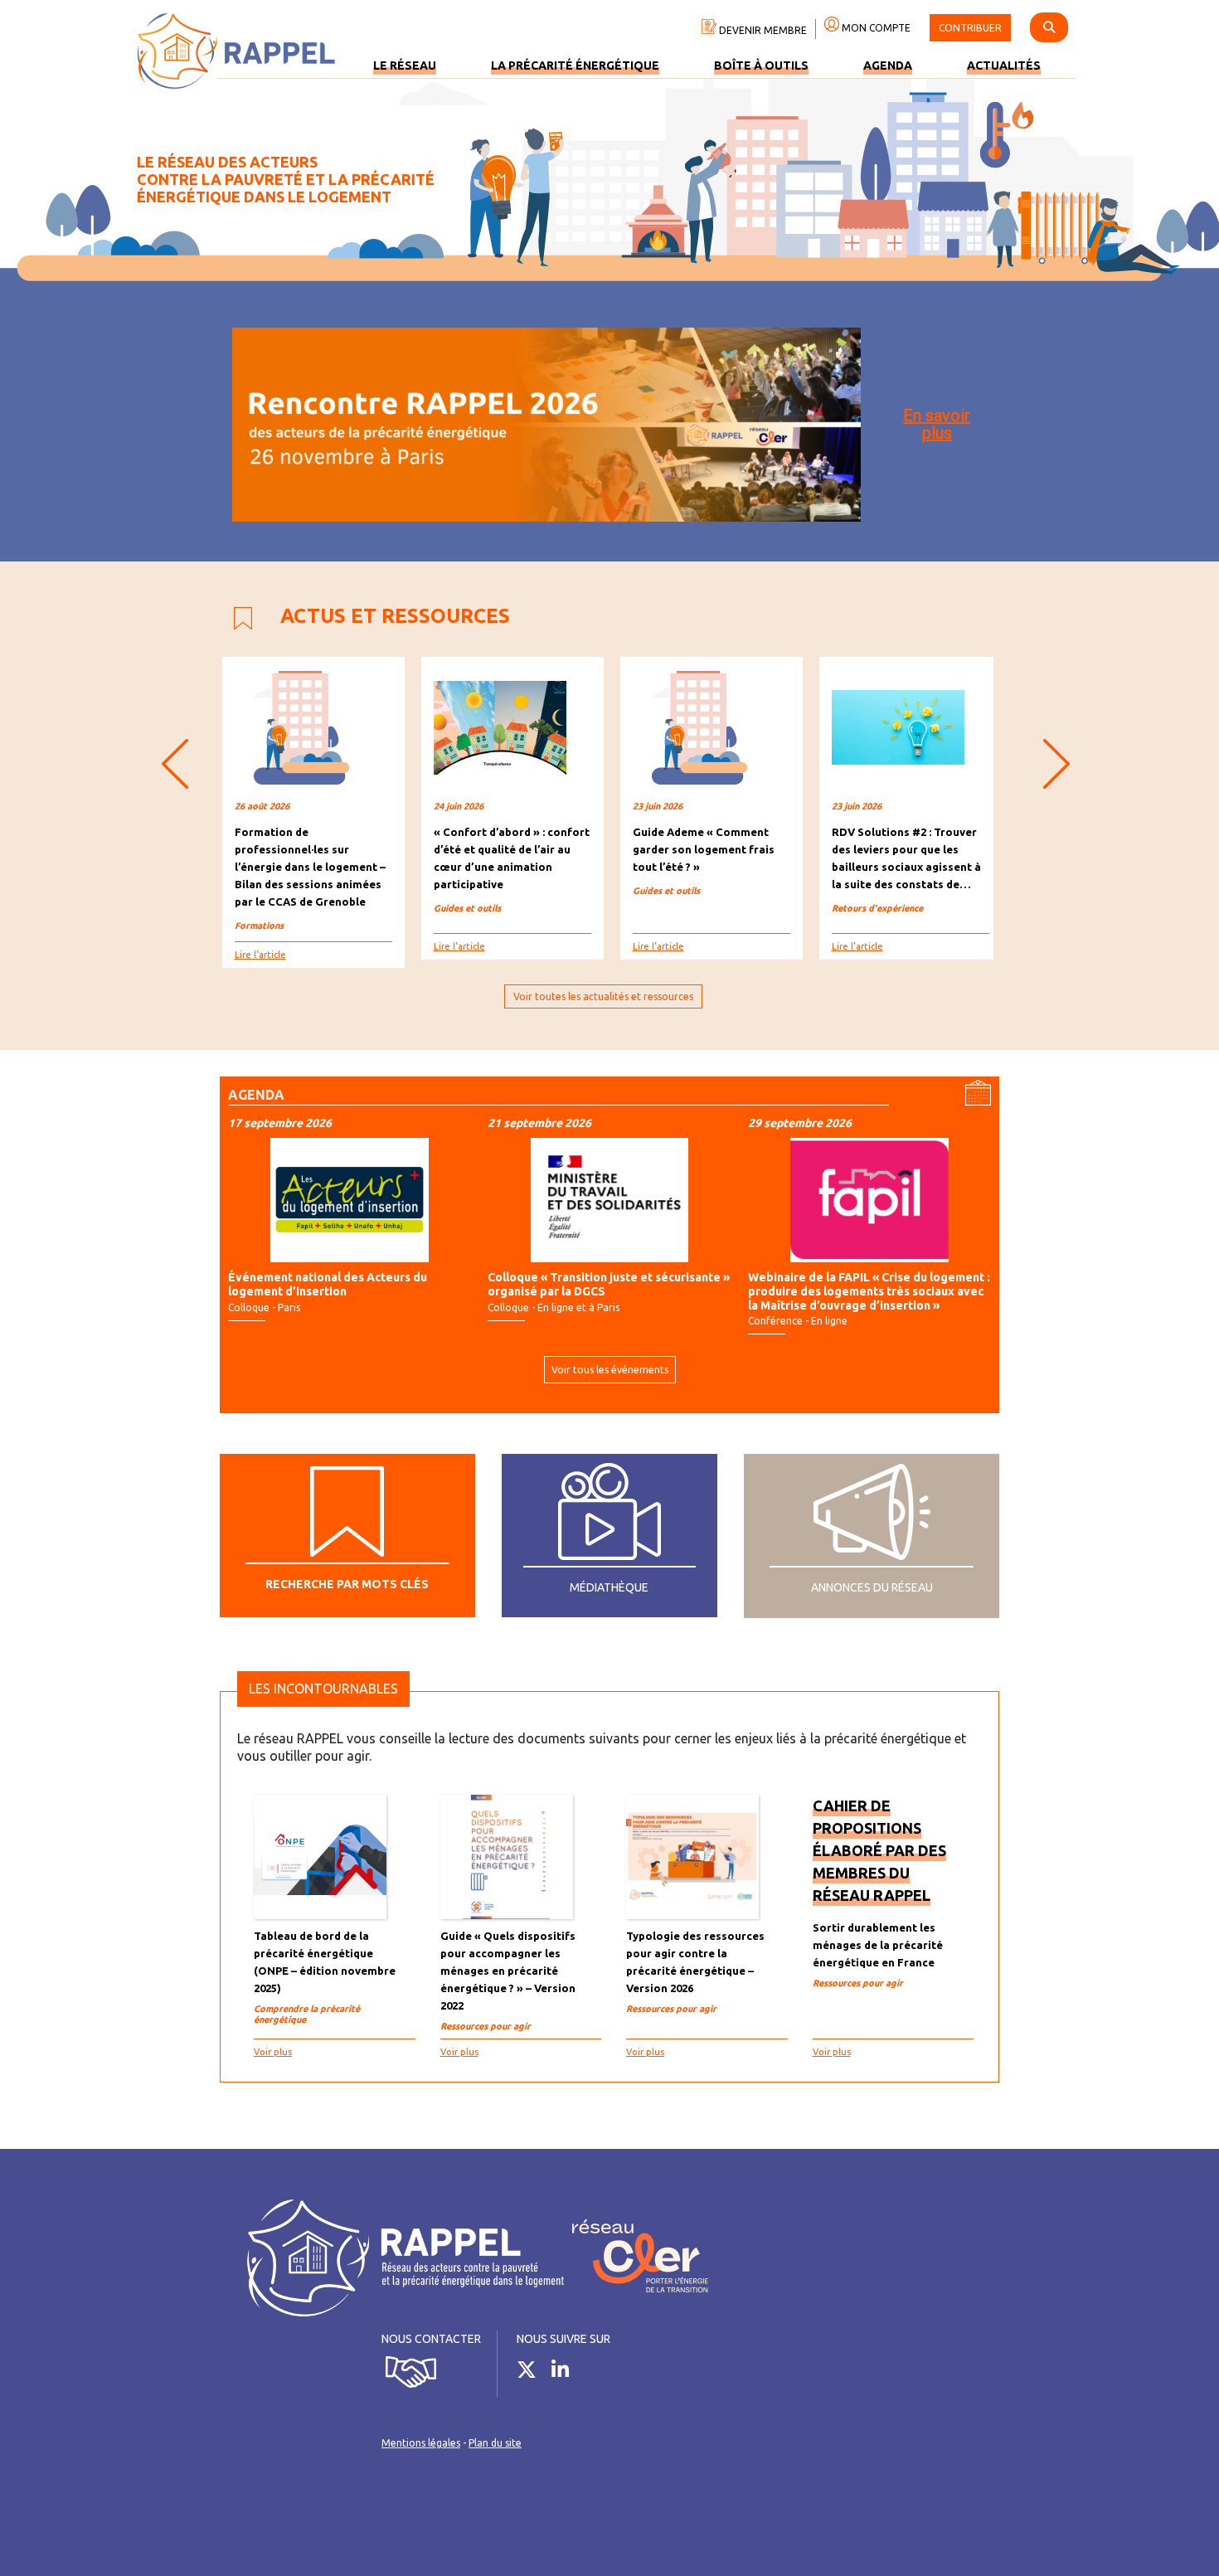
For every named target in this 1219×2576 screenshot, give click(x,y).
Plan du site (495, 2443)
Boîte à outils (761, 66)
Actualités (1004, 66)
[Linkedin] (566, 2373)
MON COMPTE (875, 28)
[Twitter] (533, 2373)
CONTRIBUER (970, 28)
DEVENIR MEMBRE (762, 30)
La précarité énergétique (575, 66)
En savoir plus (937, 424)
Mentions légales (421, 2443)
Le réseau (405, 66)
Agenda (888, 66)
